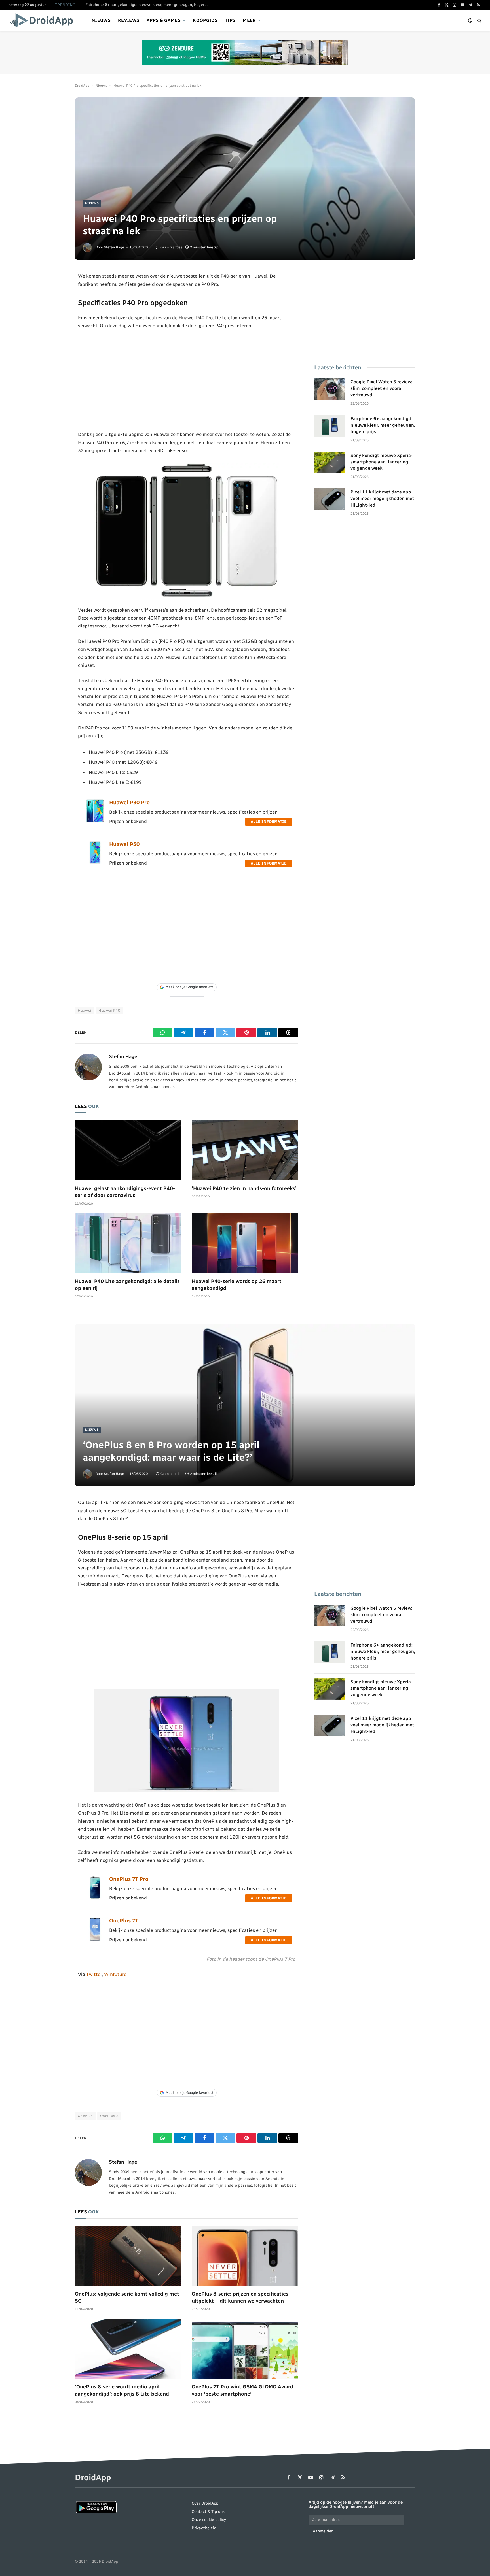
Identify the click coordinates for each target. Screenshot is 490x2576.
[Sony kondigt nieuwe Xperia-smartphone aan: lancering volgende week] (330, 463)
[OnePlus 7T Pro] (95, 1898)
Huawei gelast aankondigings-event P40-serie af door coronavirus (125, 1192)
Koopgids (205, 20)
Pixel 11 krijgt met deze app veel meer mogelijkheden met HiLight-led (382, 498)
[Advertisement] (187, 380)
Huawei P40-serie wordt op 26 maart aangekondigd (237, 1285)
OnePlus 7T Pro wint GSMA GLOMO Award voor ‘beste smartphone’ (242, 2390)
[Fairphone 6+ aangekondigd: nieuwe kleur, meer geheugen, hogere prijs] (330, 426)
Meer (249, 20)
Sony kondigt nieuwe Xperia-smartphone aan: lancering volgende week (382, 462)
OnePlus (85, 2116)
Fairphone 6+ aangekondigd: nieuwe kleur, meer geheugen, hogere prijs (149, 5)
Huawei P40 (109, 1010)
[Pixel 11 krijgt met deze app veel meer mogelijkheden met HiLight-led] (330, 499)
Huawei (85, 1010)
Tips (230, 20)
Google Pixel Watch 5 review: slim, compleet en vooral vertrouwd (381, 388)
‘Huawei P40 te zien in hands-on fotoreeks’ (244, 1188)
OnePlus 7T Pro (129, 1879)
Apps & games (164, 20)
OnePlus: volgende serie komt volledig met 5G (127, 2297)
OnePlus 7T (124, 1921)
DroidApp (82, 86)
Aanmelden (323, 2531)
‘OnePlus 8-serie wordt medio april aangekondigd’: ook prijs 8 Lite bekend (122, 2390)
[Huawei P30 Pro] (95, 821)
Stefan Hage (114, 247)
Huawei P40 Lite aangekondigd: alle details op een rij (127, 1285)
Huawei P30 (124, 844)
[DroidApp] (43, 20)
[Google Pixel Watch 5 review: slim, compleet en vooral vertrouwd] (330, 389)
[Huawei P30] (95, 863)
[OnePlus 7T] (95, 1939)
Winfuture (115, 1974)
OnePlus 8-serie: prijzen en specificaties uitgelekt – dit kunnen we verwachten (240, 2297)
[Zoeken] (479, 21)
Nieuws (101, 20)
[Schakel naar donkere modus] (470, 21)
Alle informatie (269, 822)
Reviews (129, 20)
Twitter (94, 1974)
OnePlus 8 (109, 2116)
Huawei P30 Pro (129, 802)
